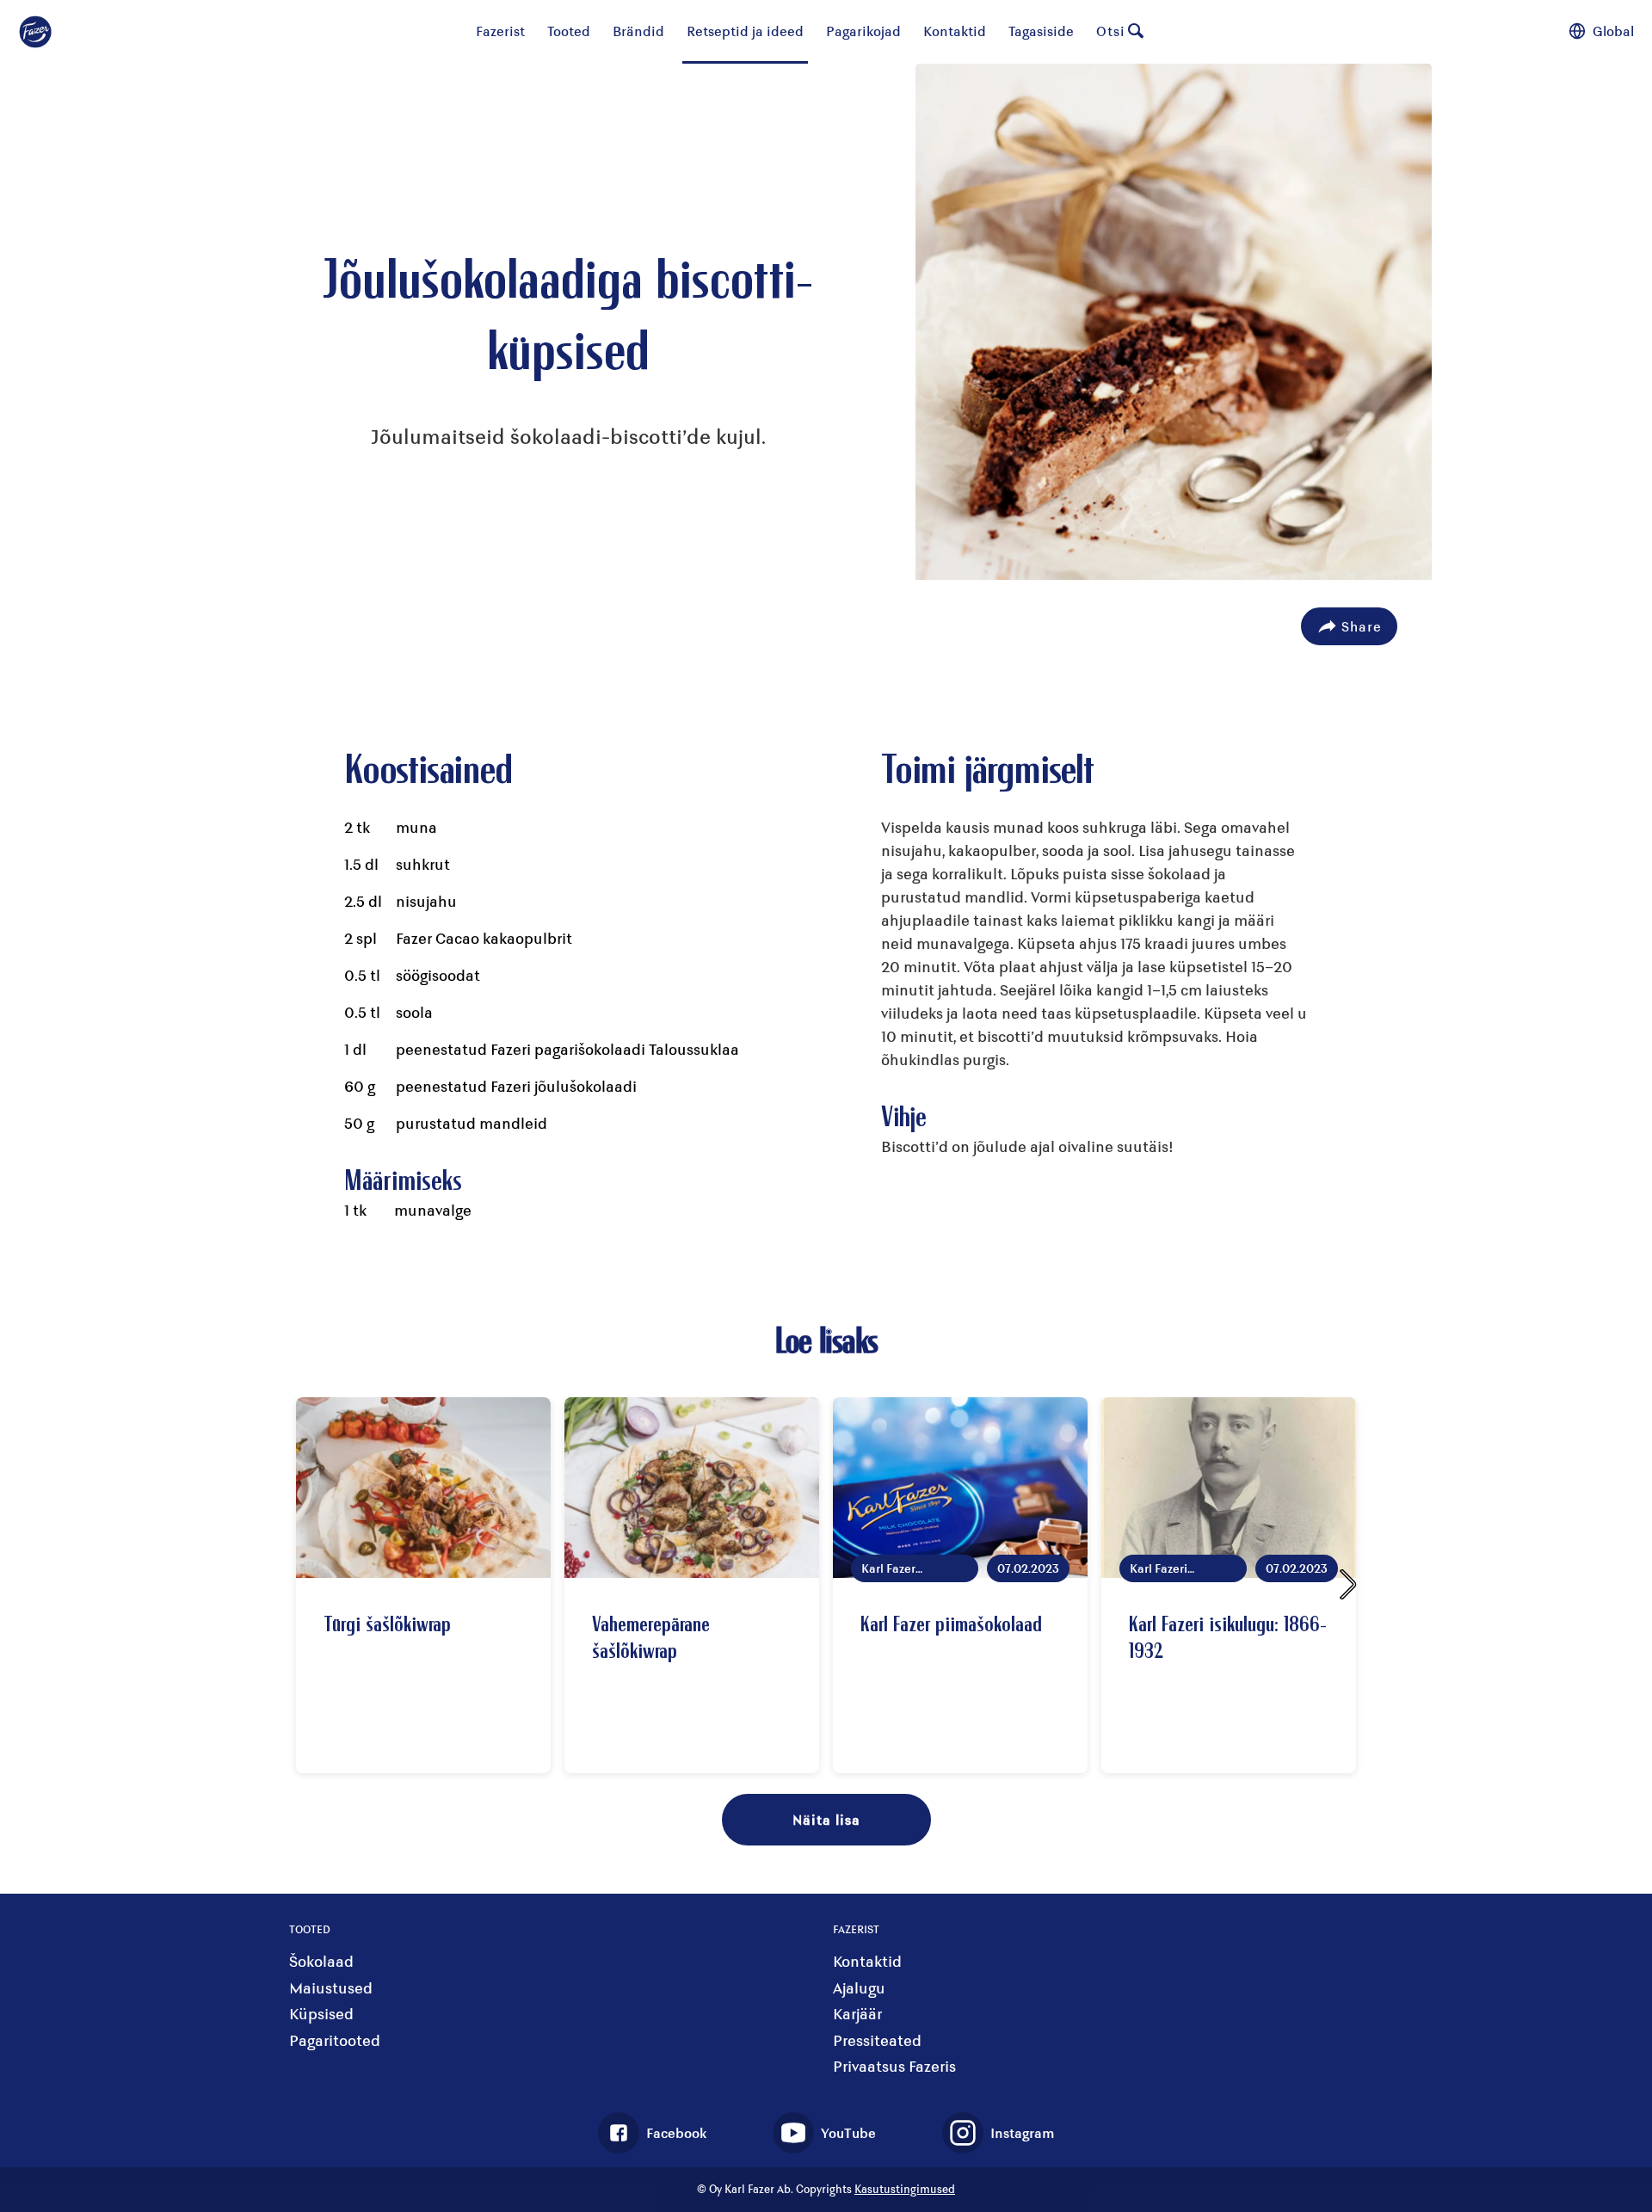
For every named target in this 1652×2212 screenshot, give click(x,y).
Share (1362, 626)
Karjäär (857, 2014)
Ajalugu (859, 1988)
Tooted (569, 31)
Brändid (638, 31)
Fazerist (500, 31)
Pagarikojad (863, 31)
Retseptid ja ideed (745, 31)
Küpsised (321, 2014)
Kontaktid (955, 31)
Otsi (1111, 31)
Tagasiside (1041, 31)
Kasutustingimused (905, 2189)
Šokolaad (321, 1961)
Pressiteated (877, 2040)
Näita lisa (826, 1819)
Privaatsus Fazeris (894, 2066)
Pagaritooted (335, 2040)
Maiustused (331, 1988)
